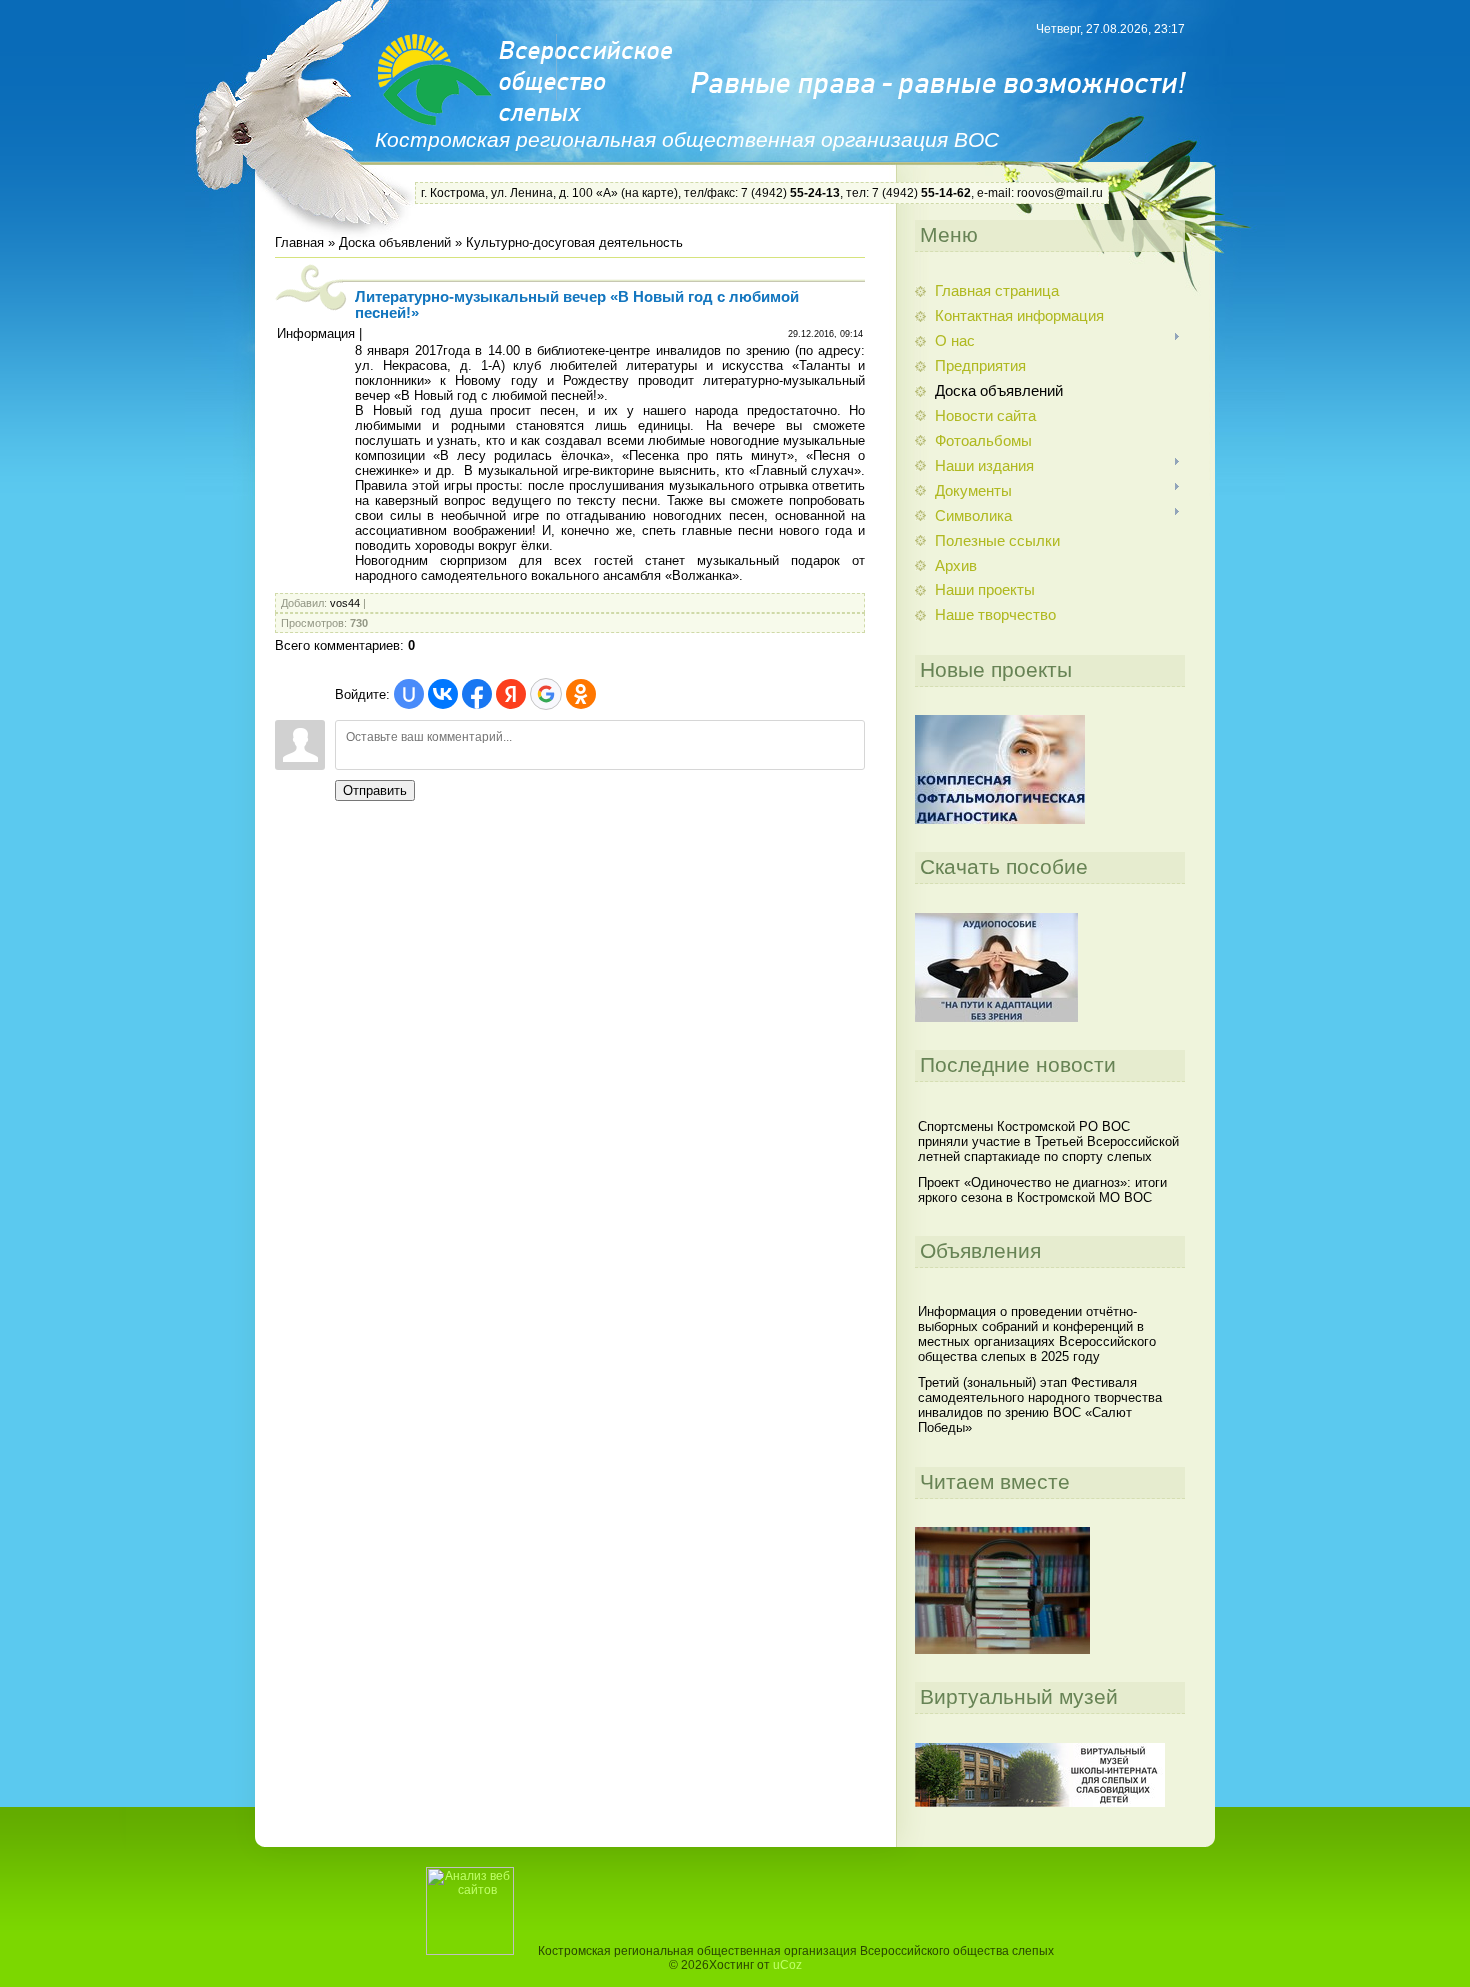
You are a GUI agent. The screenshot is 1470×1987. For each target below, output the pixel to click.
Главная (299, 242)
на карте (649, 193)
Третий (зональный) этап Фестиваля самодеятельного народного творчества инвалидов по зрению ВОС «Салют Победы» (1040, 1405)
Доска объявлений (395, 242)
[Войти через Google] (546, 694)
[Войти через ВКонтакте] (443, 694)
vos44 (345, 603)
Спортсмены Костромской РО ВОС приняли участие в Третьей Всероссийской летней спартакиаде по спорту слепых (1048, 1141)
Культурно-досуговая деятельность (574, 242)
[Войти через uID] (409, 694)
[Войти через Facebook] (477, 694)
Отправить (375, 790)
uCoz (787, 1965)
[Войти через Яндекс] (511, 694)
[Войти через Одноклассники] (581, 694)
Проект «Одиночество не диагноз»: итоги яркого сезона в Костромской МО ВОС (1042, 1190)
